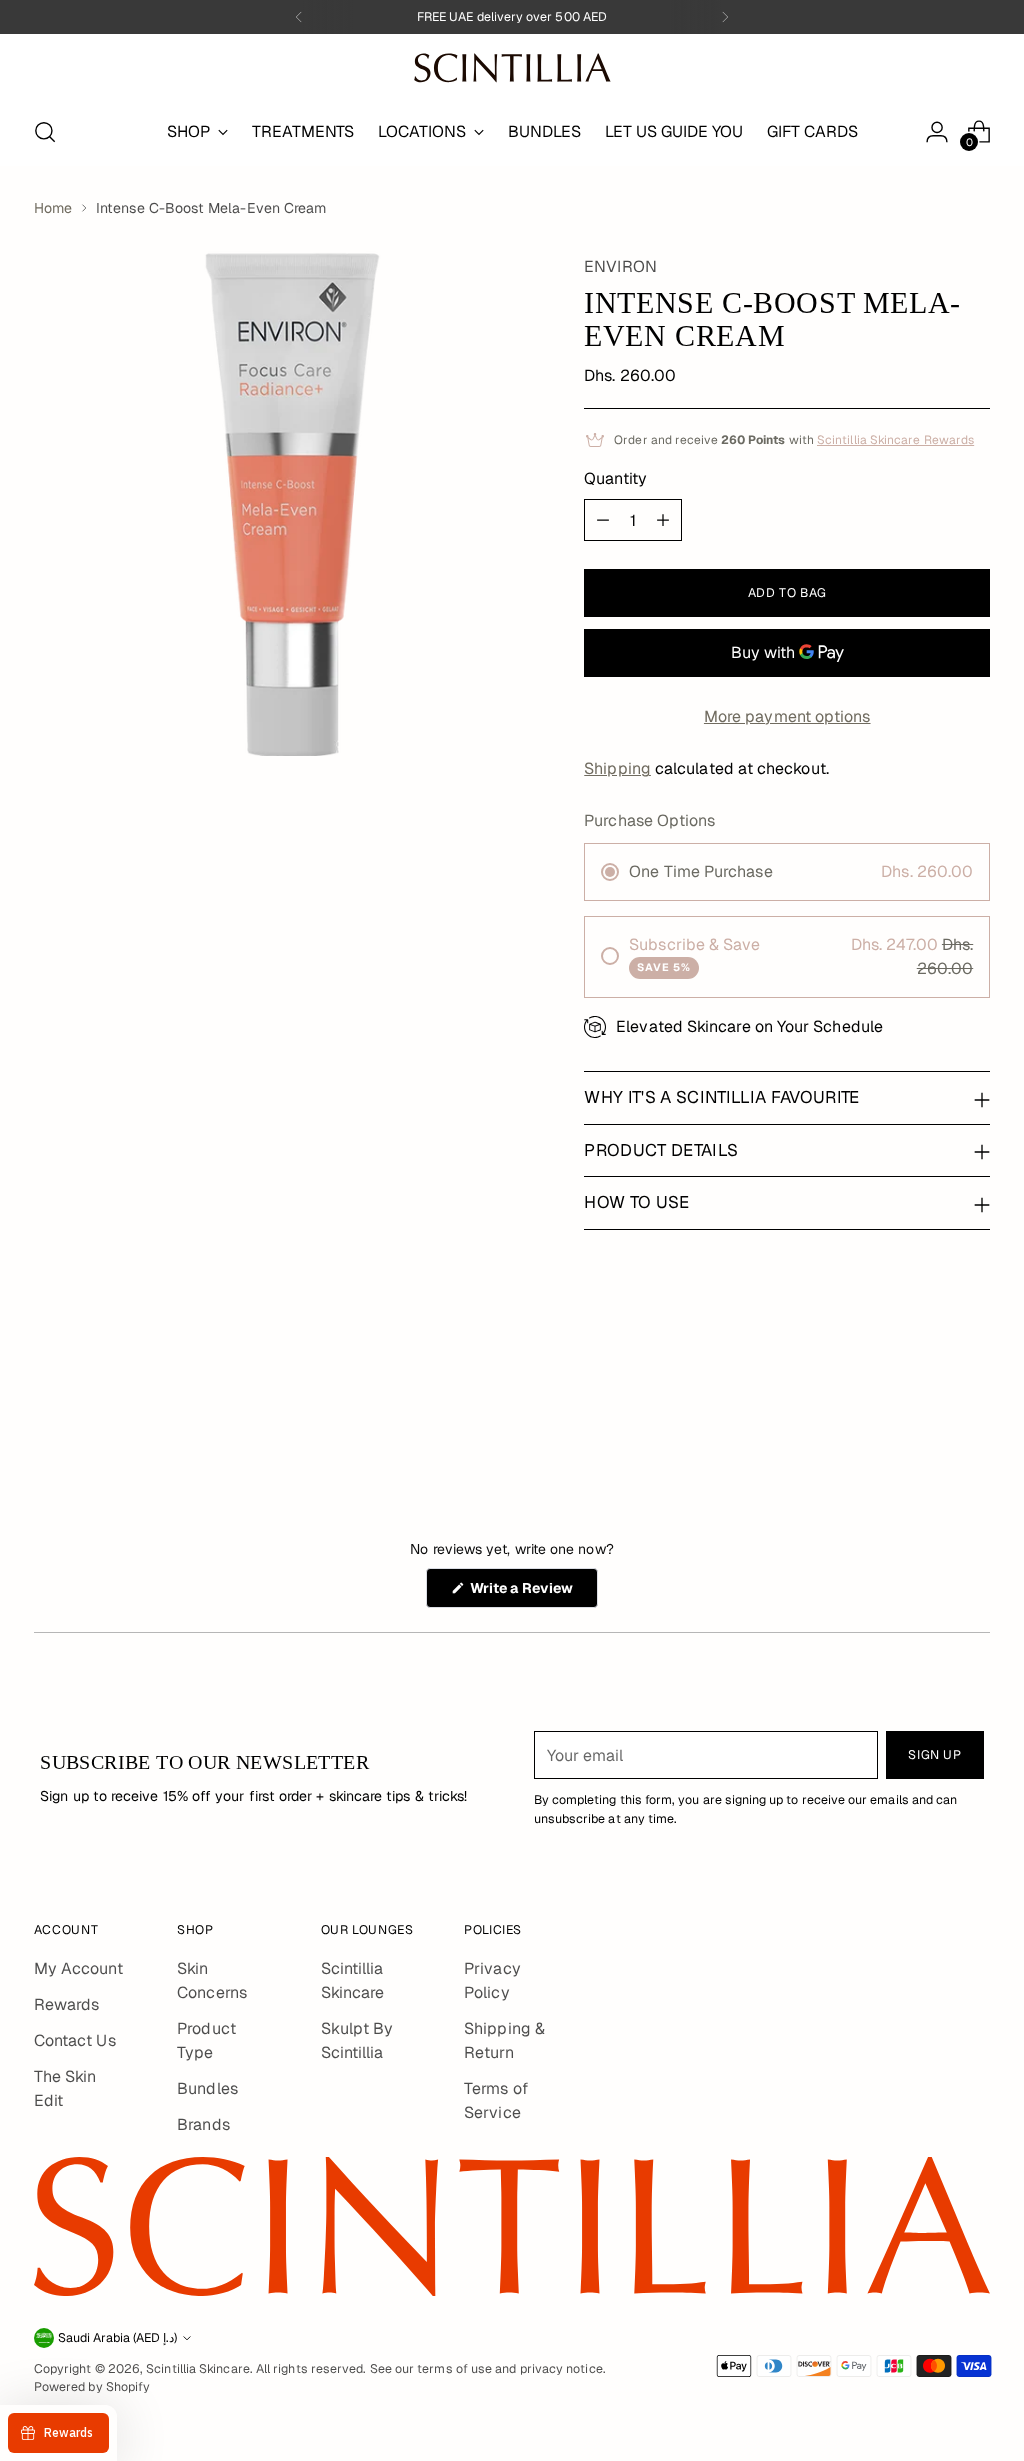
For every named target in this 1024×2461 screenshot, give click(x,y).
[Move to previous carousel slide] (927, 1404)
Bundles (207, 2088)
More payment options (787, 716)
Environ (620, 266)
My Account (78, 1968)
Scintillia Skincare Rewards (895, 440)
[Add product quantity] (663, 520)
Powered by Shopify (92, 2387)
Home (53, 208)
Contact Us (75, 2040)
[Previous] (299, 17)
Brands (203, 2124)
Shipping (617, 768)
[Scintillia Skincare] (512, 68)
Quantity (615, 478)
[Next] (725, 17)
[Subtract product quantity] (603, 520)
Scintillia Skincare (198, 2369)
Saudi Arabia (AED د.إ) (117, 2338)
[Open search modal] (45, 132)
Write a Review (532, 1593)
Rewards (67, 2004)
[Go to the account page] (937, 132)
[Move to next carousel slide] (973, 1403)
